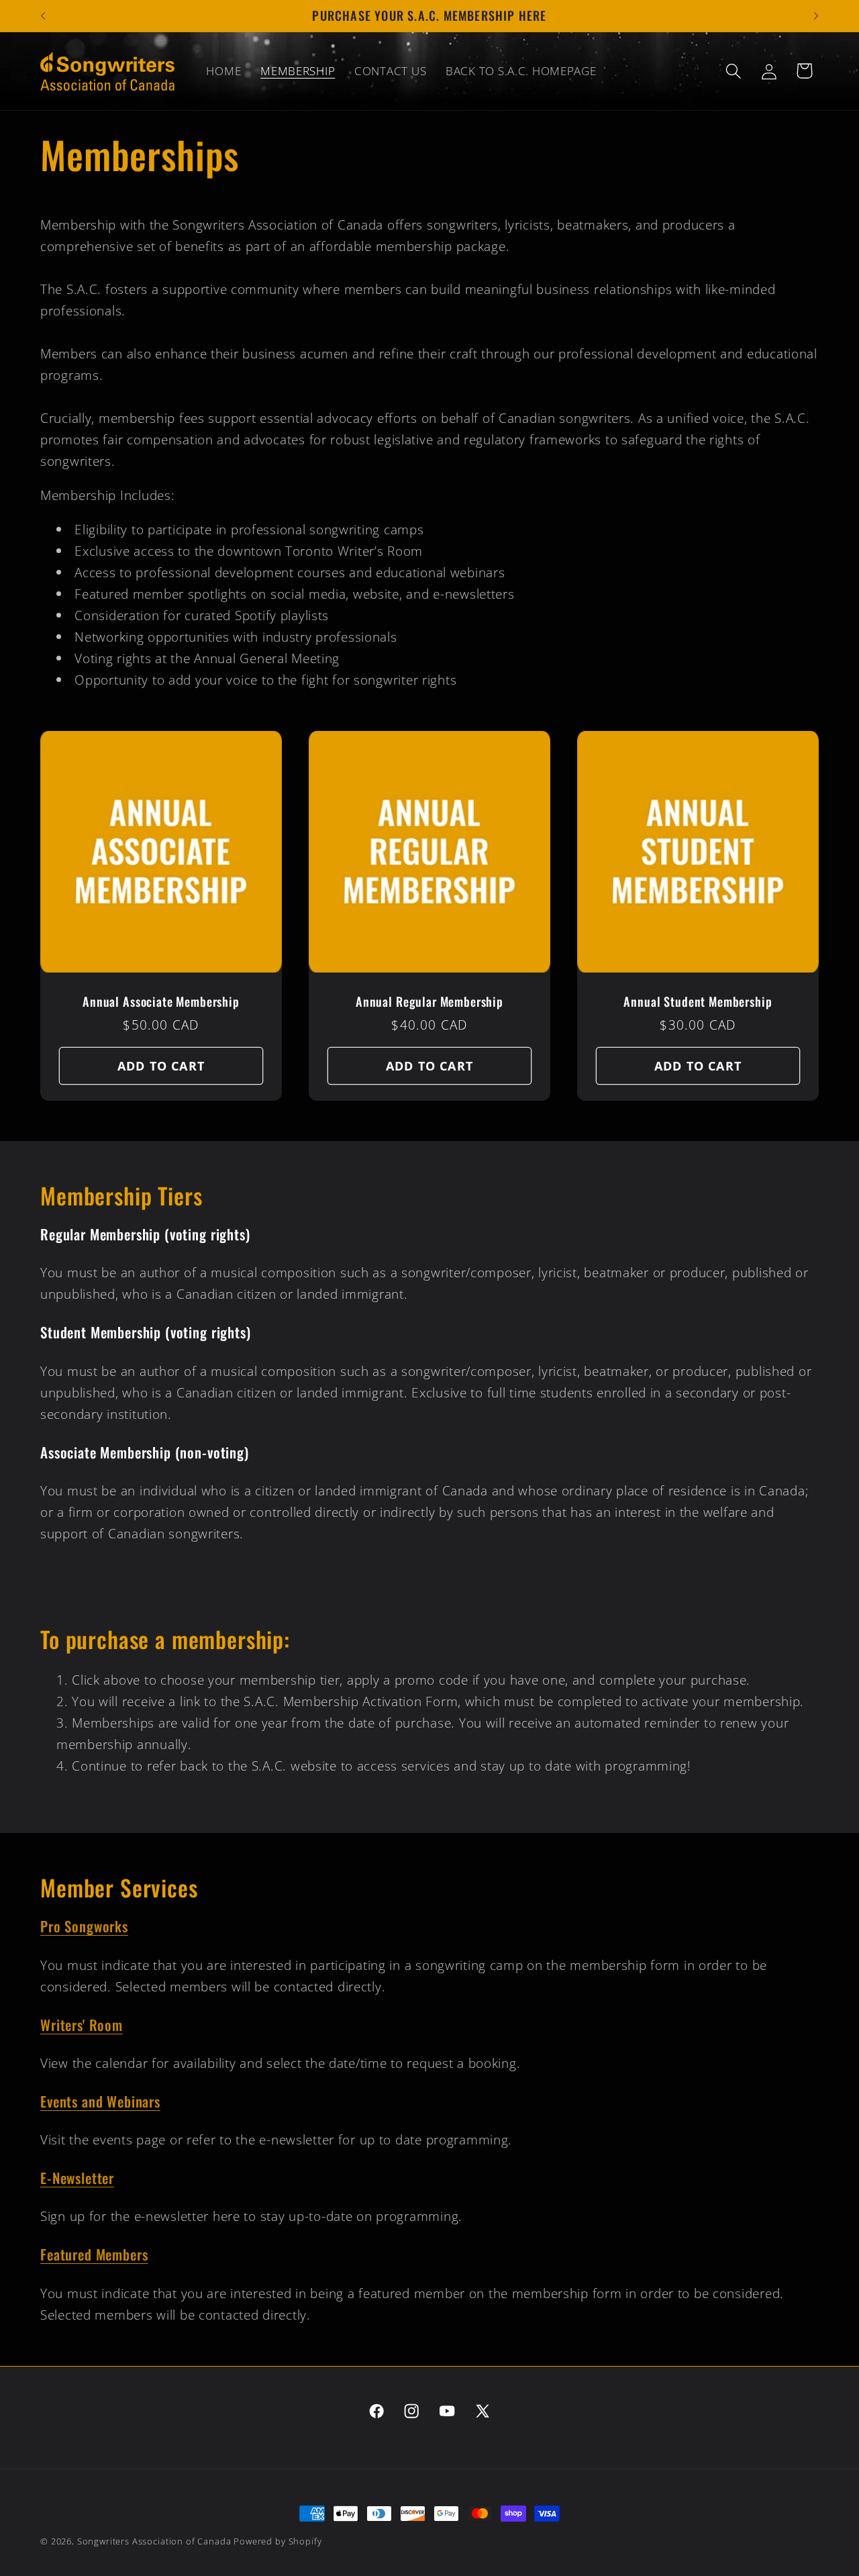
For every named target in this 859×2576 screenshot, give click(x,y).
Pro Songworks (84, 1926)
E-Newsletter (77, 2178)
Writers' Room (82, 2025)
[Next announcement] (816, 16)
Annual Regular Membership (429, 1002)
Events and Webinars (100, 2101)
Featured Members (94, 2254)
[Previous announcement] (43, 16)
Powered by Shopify (277, 2541)
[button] (733, 71)
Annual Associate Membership (161, 1002)
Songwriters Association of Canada (156, 2541)
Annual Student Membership (698, 1002)
